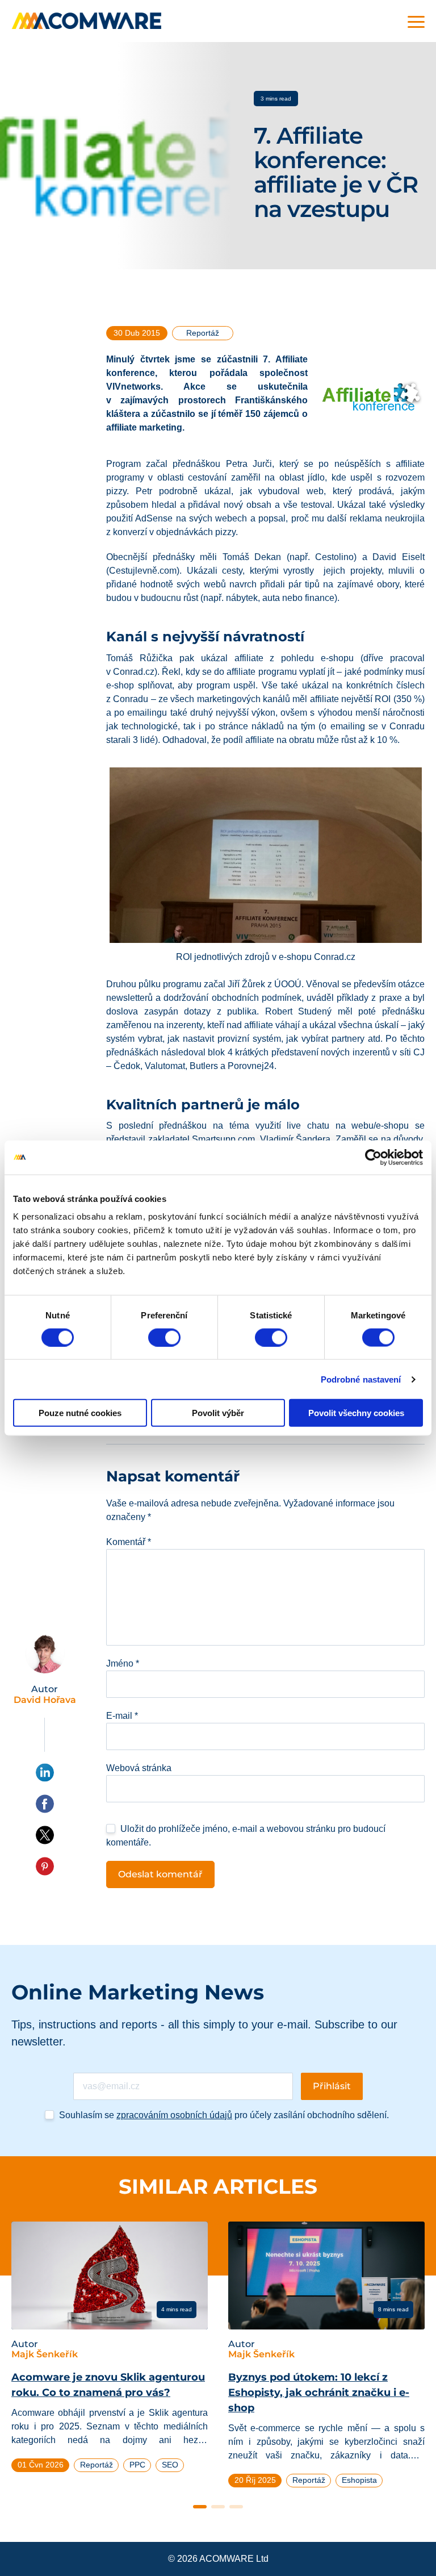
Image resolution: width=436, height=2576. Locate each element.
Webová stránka (139, 1768)
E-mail (122, 1716)
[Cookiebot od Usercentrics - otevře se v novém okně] (373, 1157)
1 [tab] (200, 2507)
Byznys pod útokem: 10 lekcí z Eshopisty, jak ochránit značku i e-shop (319, 2393)
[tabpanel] (110, 2352)
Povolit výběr (218, 1413)
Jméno (123, 1663)
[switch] (164, 1337)
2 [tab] (218, 2507)
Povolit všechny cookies (356, 1413)
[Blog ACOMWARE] (87, 21)
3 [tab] (236, 2507)
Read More (55, 2309)
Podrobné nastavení (361, 1379)
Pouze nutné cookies (80, 1413)
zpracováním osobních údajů (174, 2115)
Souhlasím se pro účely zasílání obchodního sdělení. (224, 2115)
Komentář (129, 1542)
